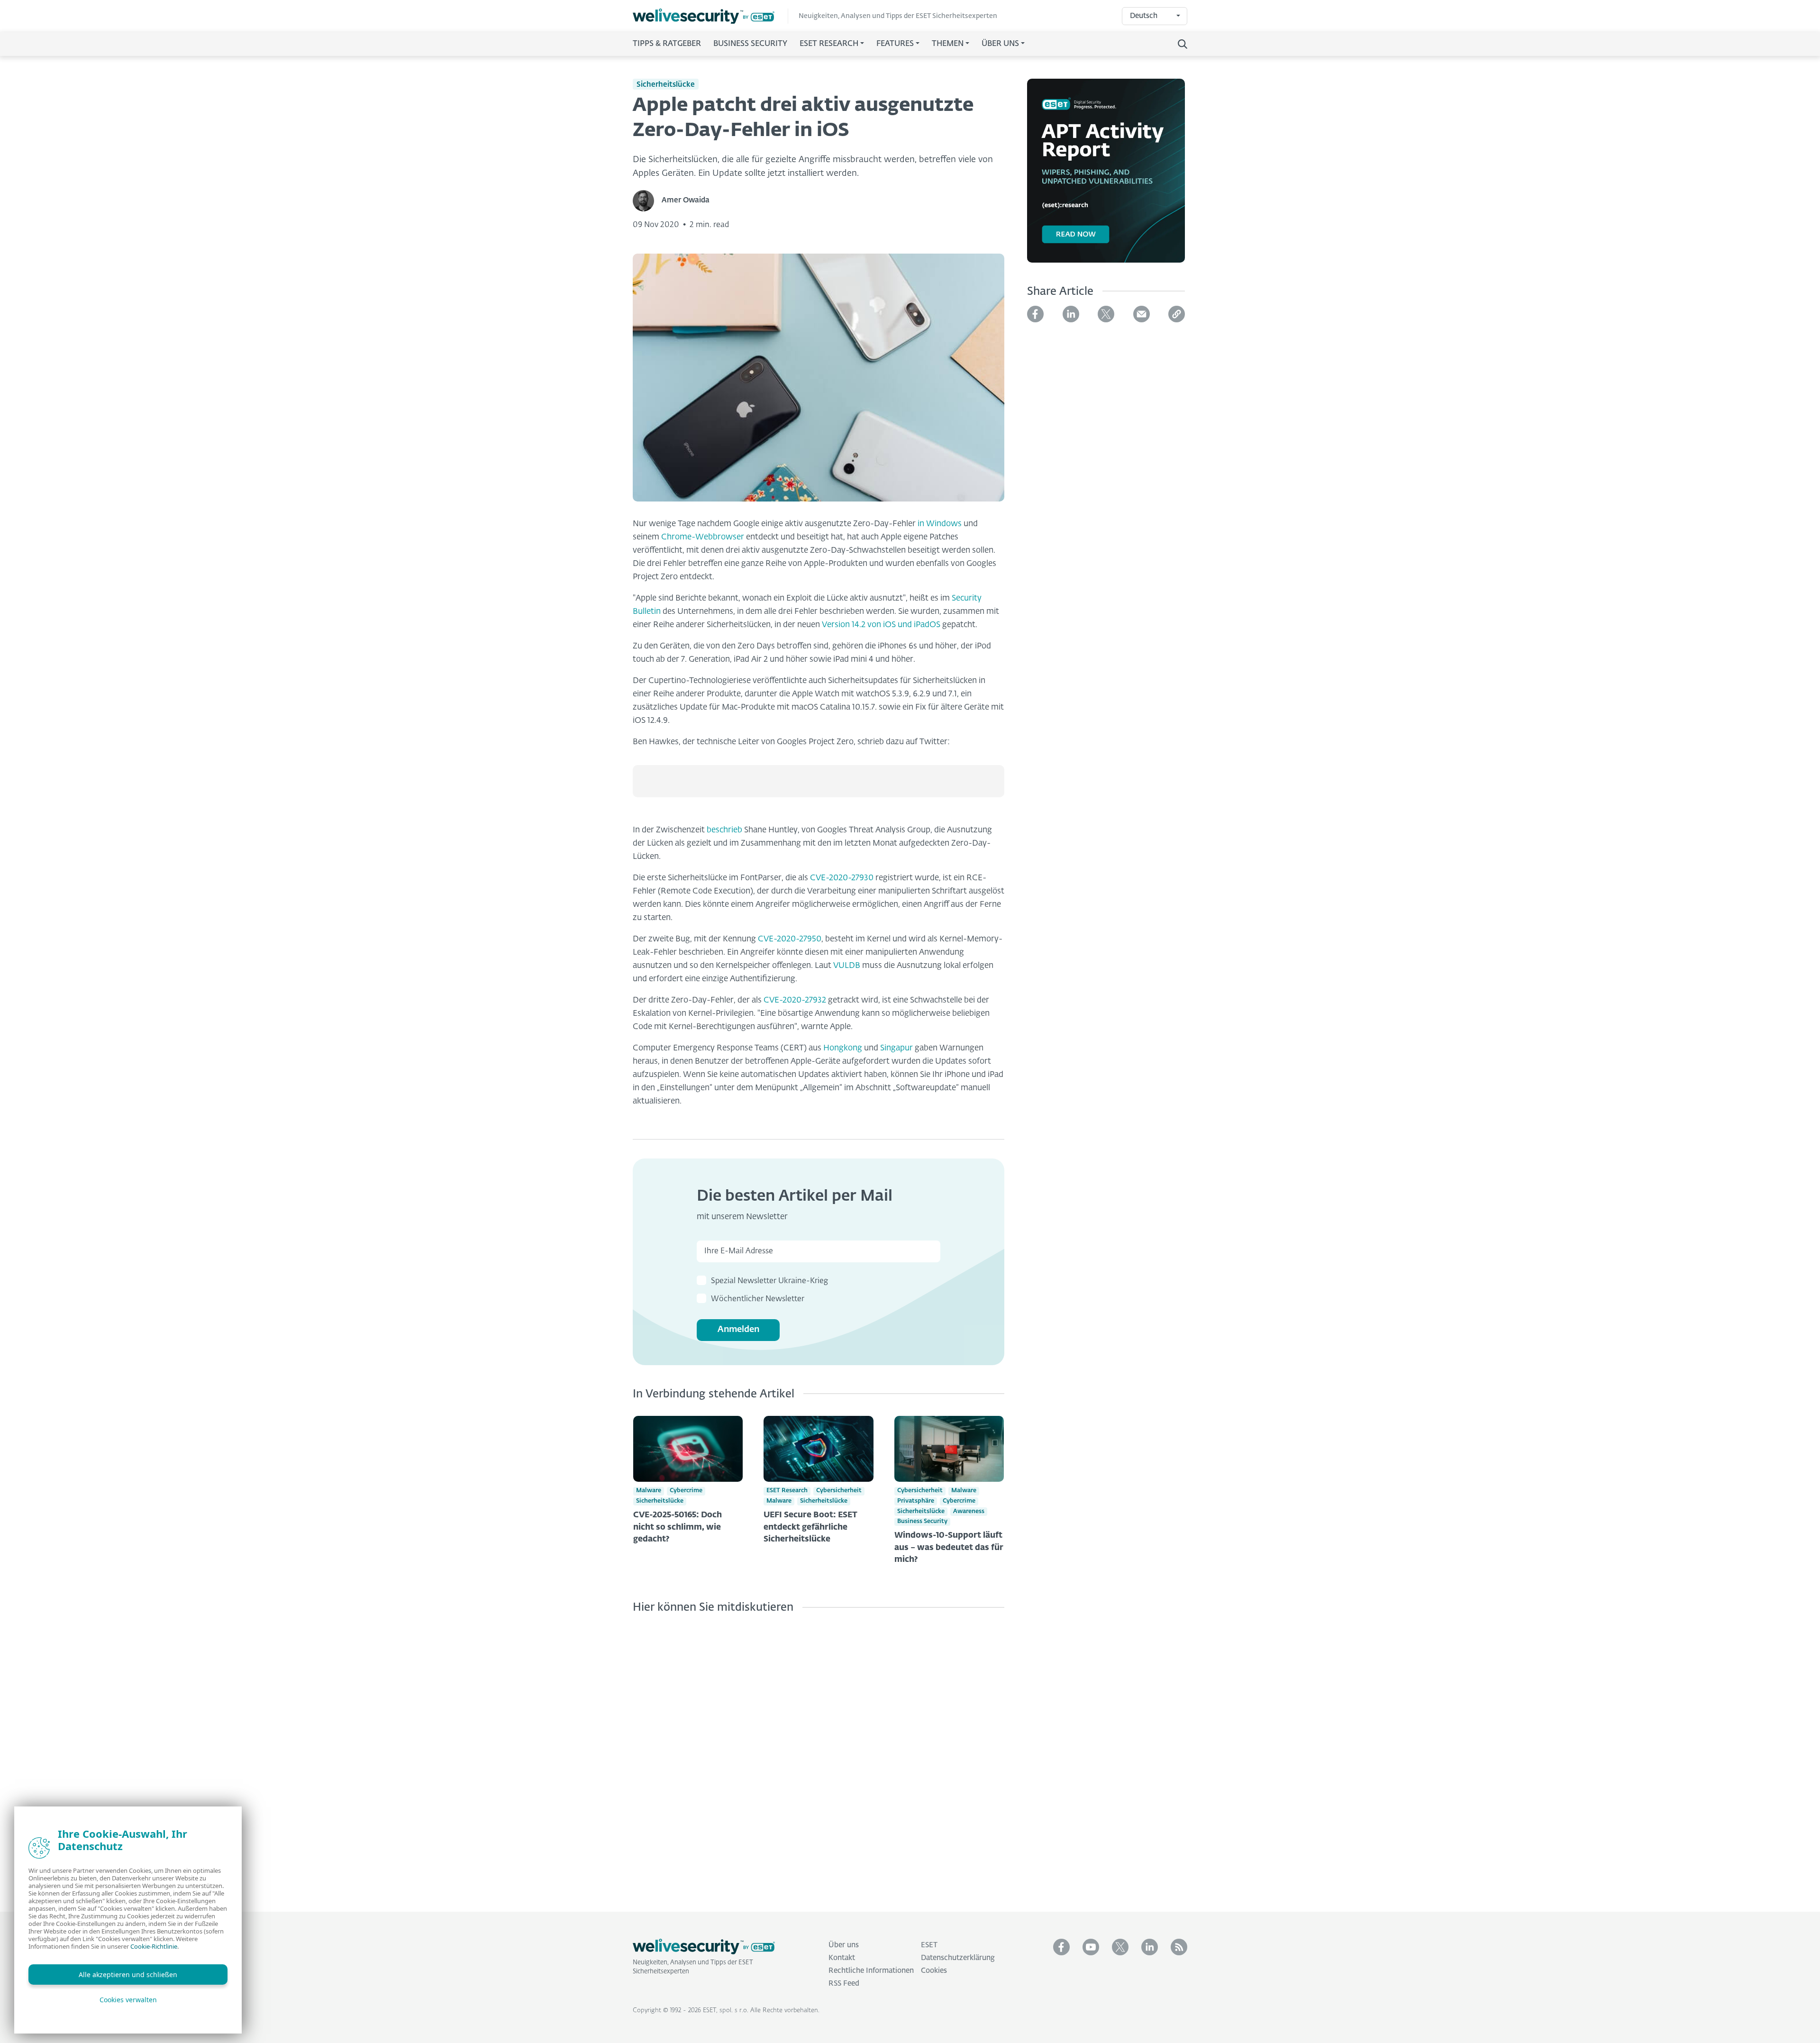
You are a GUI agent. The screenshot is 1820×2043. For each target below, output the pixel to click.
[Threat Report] (1106, 176)
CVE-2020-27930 (842, 878)
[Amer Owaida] (647, 201)
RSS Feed (844, 1984)
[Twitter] (1106, 314)
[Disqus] (819, 1755)
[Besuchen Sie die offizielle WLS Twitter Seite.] (1120, 1947)
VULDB (847, 966)
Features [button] (895, 44)
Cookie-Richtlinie (154, 1946)
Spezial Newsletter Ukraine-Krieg (769, 1281)
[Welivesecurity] (704, 1947)
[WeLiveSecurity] (710, 16)
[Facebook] (1035, 314)
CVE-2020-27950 (790, 939)
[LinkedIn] (1071, 314)
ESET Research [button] (829, 44)
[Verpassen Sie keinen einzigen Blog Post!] (1179, 1947)
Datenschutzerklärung (958, 1958)
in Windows (940, 524)
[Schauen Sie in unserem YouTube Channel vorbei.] (1091, 1947)
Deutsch (1144, 16)
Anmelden (738, 1330)
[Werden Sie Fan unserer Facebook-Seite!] (1061, 1947)
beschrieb (724, 830)
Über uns (844, 1945)
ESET (929, 1945)
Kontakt (842, 1958)
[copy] (1177, 314)
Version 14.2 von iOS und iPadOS (881, 625)
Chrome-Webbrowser (703, 537)
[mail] (1142, 314)
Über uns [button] (1000, 44)
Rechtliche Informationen (871, 1971)
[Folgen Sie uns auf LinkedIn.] (1150, 1947)
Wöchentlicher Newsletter (758, 1299)
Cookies (934, 1971)
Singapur (896, 1048)
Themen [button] (948, 44)
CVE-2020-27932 (795, 1000)
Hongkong (843, 1048)
